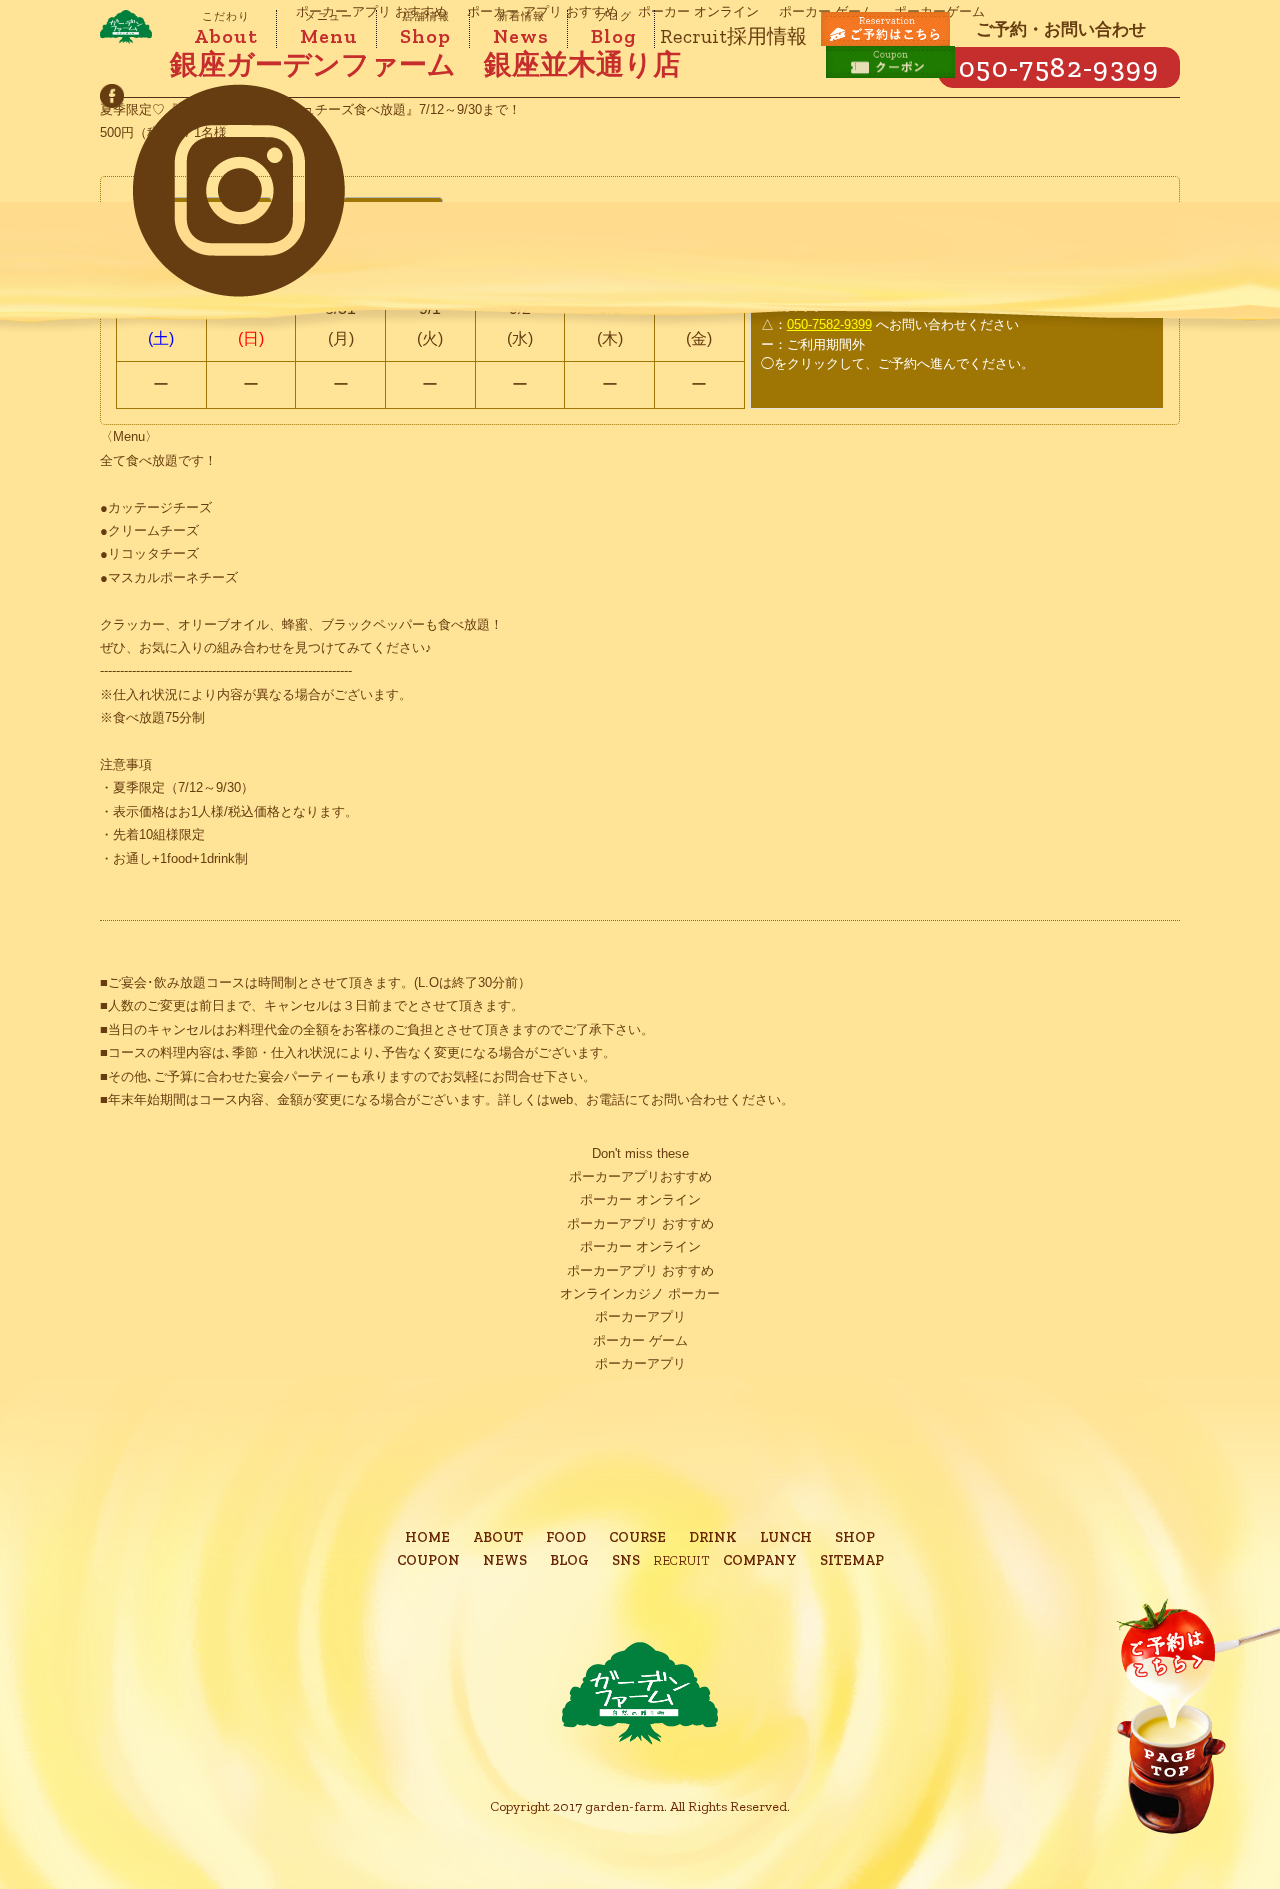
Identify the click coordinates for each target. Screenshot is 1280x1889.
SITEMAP (852, 1560)
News (521, 29)
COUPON (428, 1560)
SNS (626, 1560)
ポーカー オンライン (640, 1199)
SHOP (855, 1537)
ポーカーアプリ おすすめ (640, 1223)
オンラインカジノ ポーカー (640, 1293)
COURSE (637, 1537)
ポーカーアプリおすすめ (640, 1176)
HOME (427, 1537)
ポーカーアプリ (640, 1316)
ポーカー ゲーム (640, 1340)
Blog (613, 29)
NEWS (505, 1560)
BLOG (569, 1560)
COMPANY (760, 1560)
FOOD (566, 1537)
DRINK (713, 1537)
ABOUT (498, 1537)
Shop (425, 29)
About (226, 29)
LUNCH (786, 1537)
